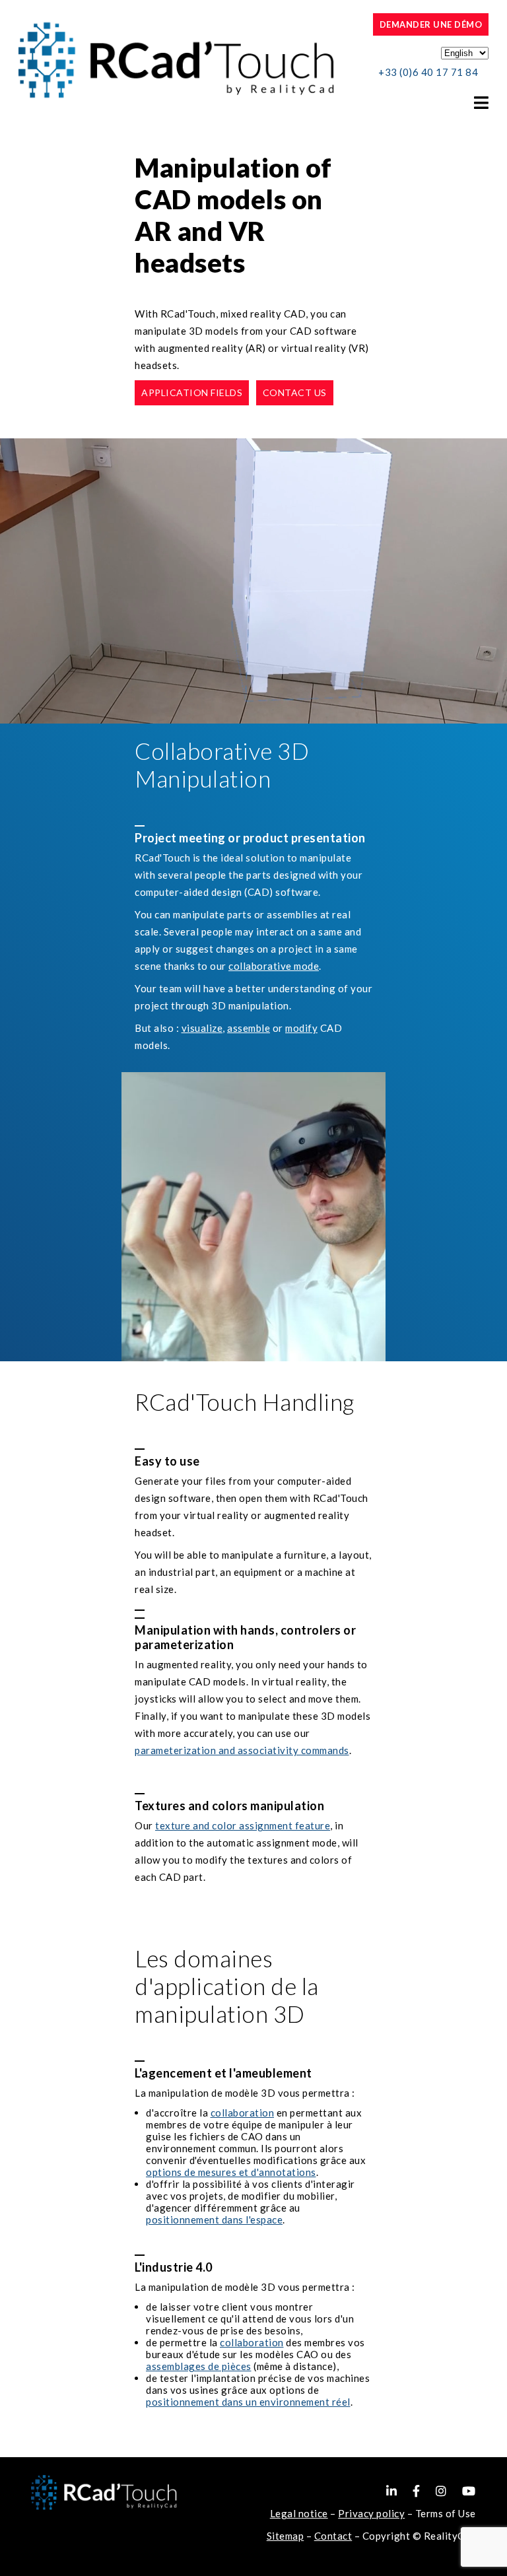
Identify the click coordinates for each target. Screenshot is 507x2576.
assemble (249, 1028)
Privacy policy (371, 2513)
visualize (202, 1028)
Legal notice (299, 2513)
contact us (295, 392)
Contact (333, 2536)
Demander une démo (431, 24)
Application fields (192, 392)
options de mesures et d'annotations (231, 2172)
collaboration (243, 2113)
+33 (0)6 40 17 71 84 (428, 72)
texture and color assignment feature (243, 1825)
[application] (253, 581)
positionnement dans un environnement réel (248, 2402)
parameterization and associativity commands (242, 1750)
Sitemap (286, 2536)
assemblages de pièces (199, 2366)
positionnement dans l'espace (214, 2220)
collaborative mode (274, 966)
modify (301, 1028)
